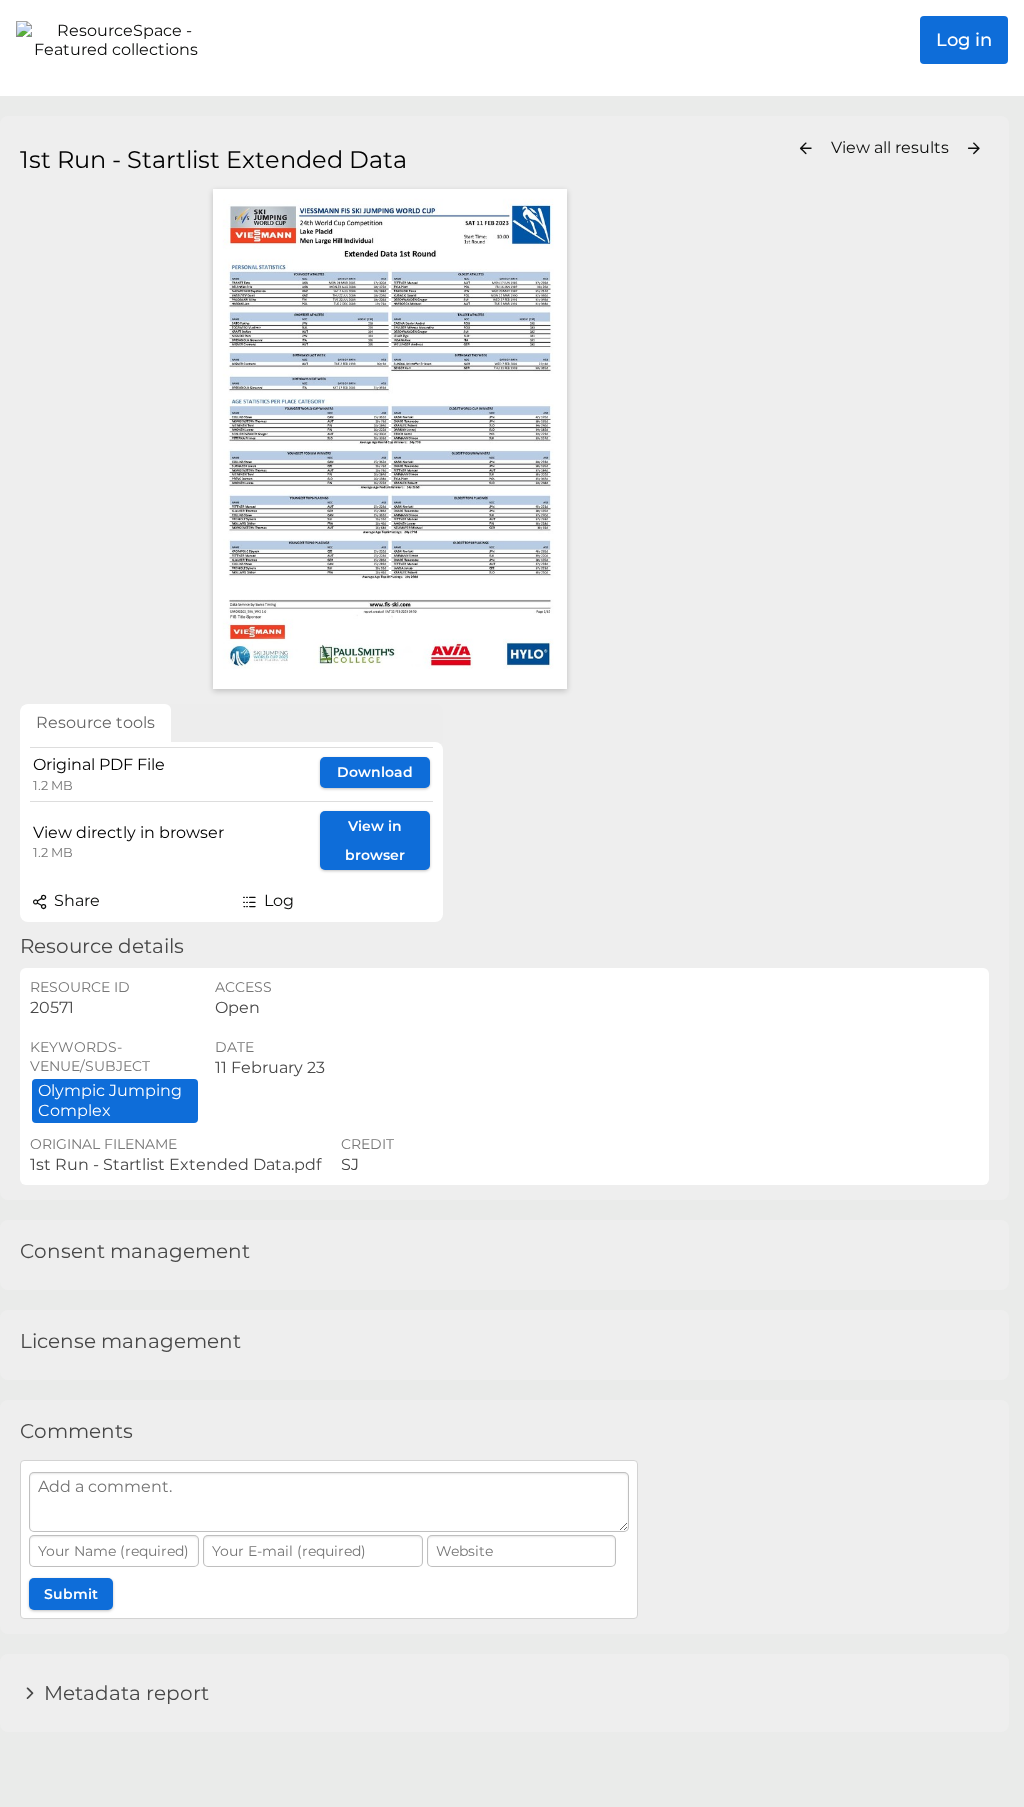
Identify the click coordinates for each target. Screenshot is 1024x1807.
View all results (892, 147)
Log (277, 900)
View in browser (375, 840)
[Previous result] (806, 149)
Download (375, 772)
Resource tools (95, 722)
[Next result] (974, 149)
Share (75, 900)
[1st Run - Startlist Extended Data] (390, 439)
